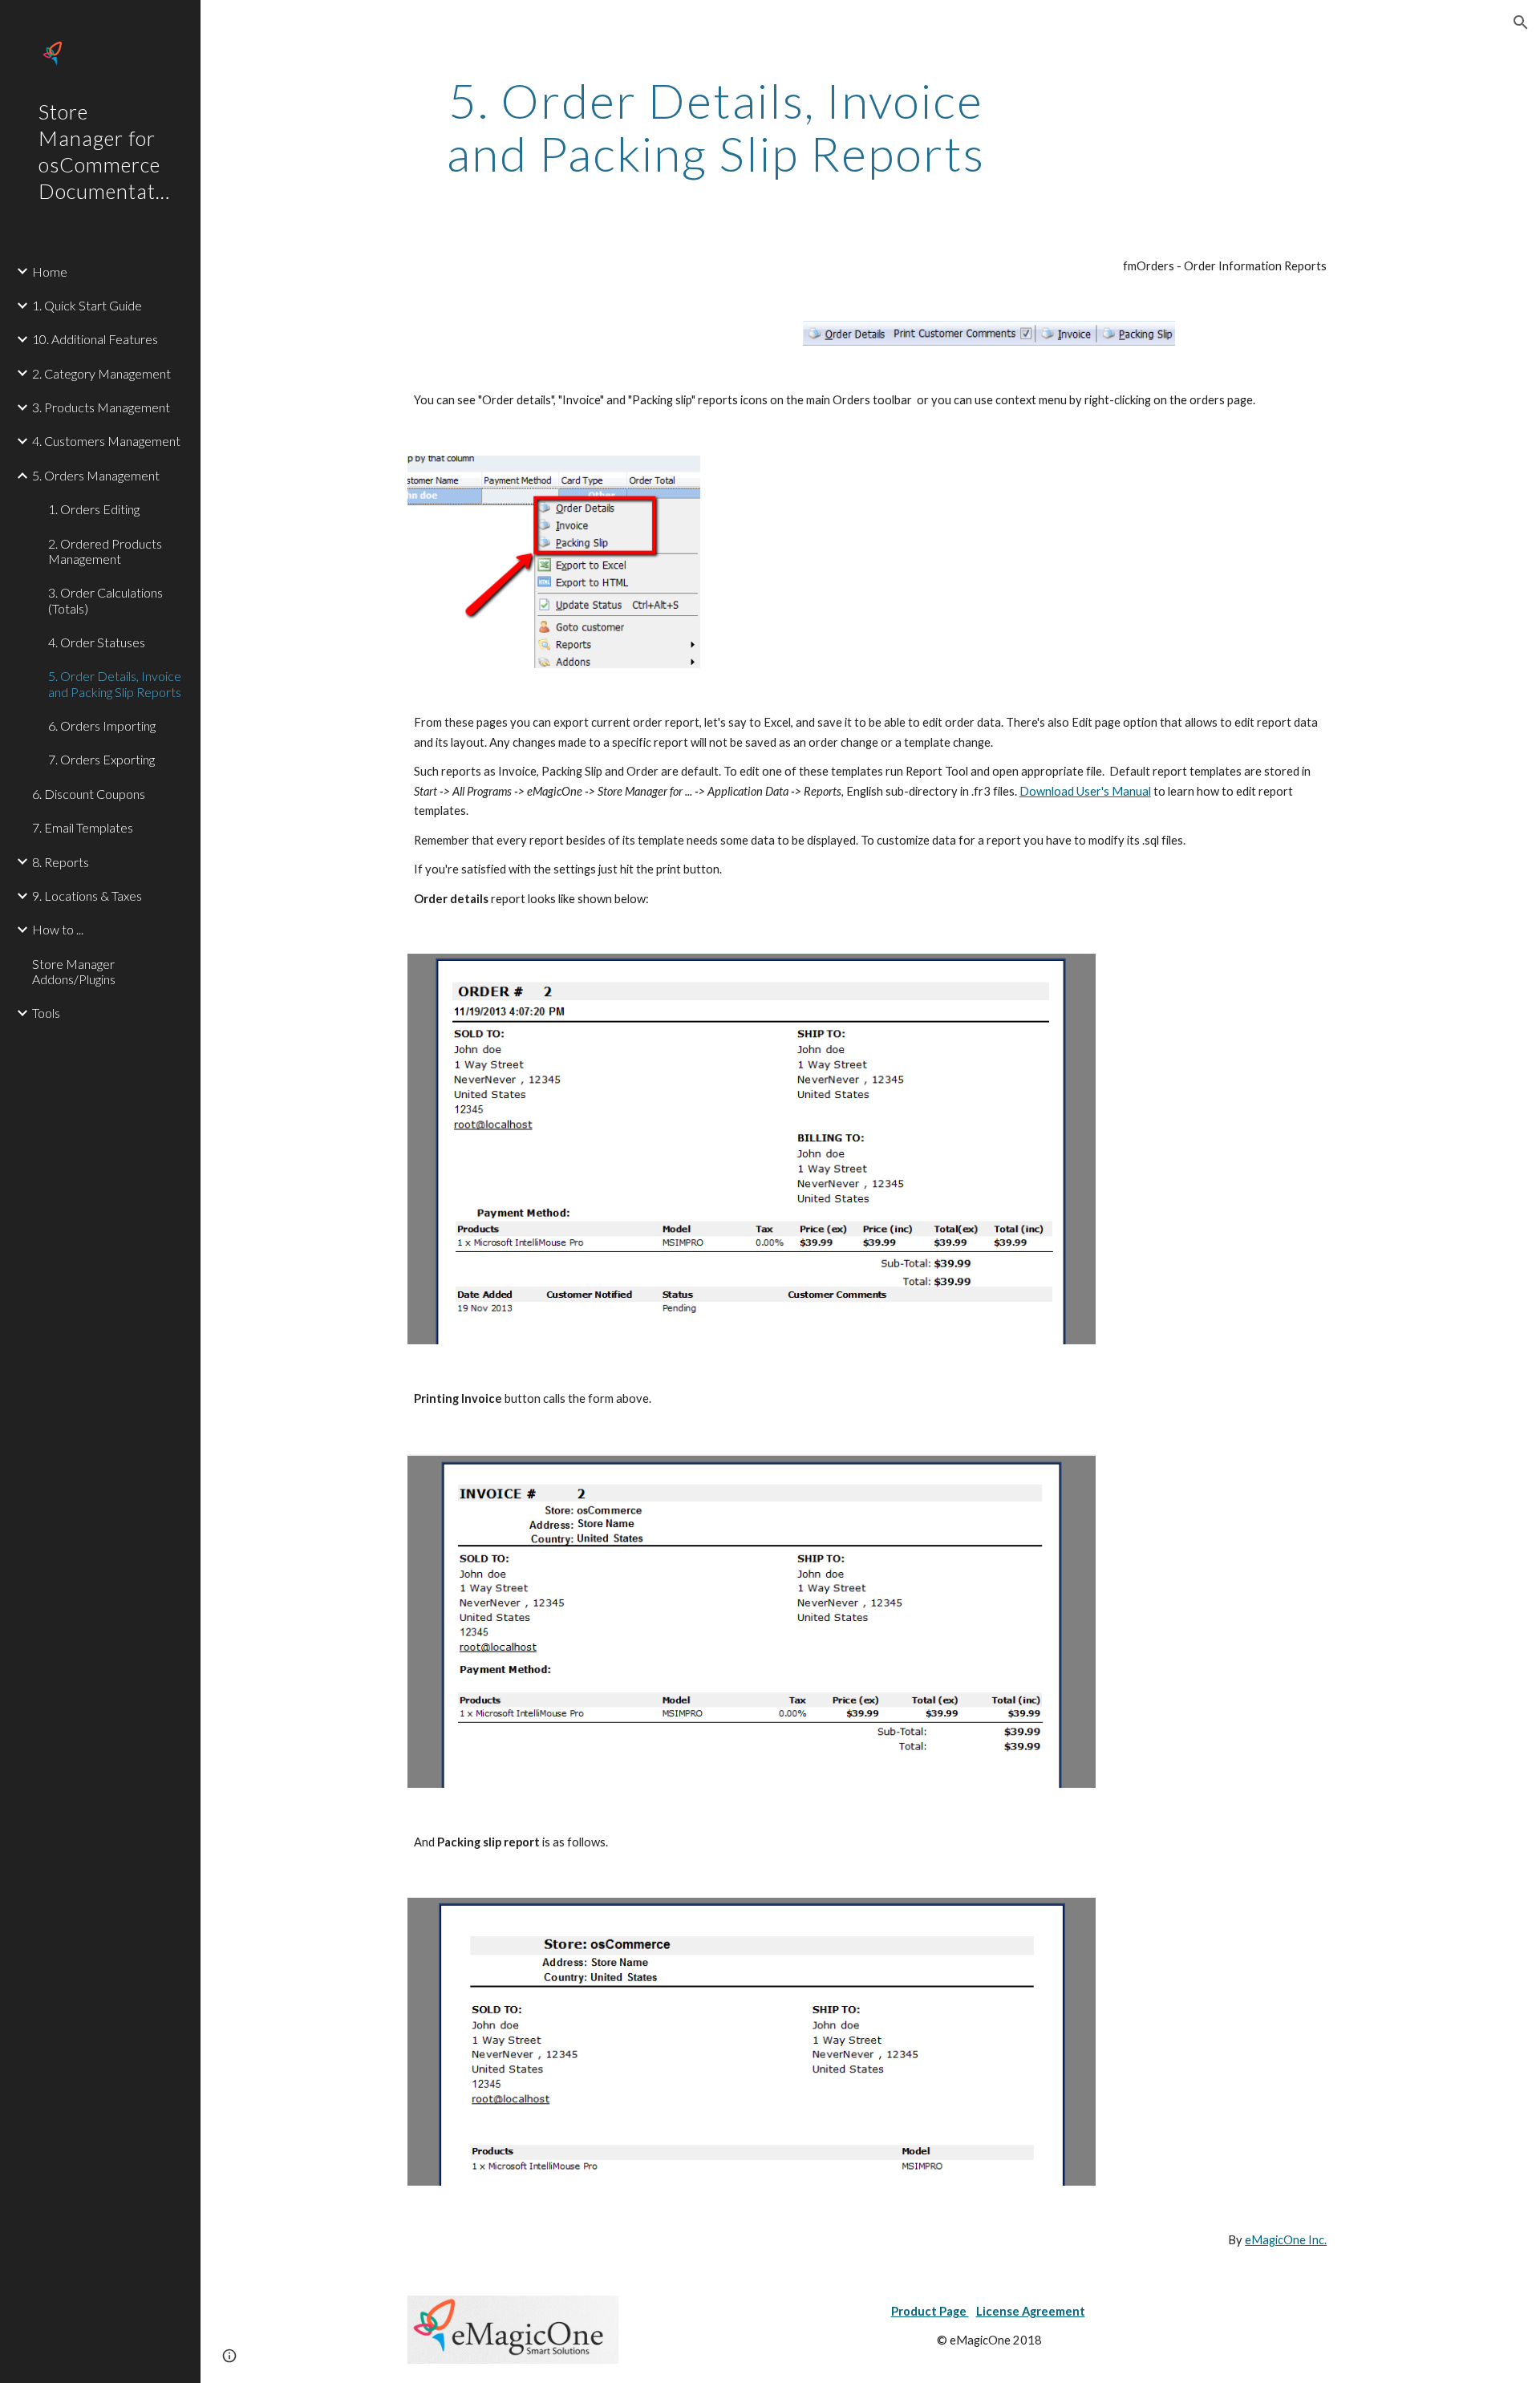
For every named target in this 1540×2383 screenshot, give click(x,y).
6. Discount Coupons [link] (89, 794)
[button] (1521, 22)
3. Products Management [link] (101, 407)
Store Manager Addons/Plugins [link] (74, 971)
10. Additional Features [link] (95, 339)
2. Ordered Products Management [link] (105, 551)
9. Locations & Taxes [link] (87, 896)
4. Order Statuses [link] (97, 642)
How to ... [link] (58, 929)
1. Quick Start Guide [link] (87, 305)
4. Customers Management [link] (106, 441)
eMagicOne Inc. (1286, 2240)
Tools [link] (46, 1013)
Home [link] (50, 272)
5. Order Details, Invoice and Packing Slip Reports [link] (115, 683)
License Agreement (1031, 2311)
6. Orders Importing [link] (102, 725)
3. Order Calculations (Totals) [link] (105, 600)
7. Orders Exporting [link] (101, 759)
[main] (716, 127)
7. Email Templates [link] (83, 827)
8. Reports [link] (61, 862)
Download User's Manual (1085, 791)
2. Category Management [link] (101, 373)
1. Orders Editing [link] (94, 509)
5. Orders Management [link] (96, 475)
